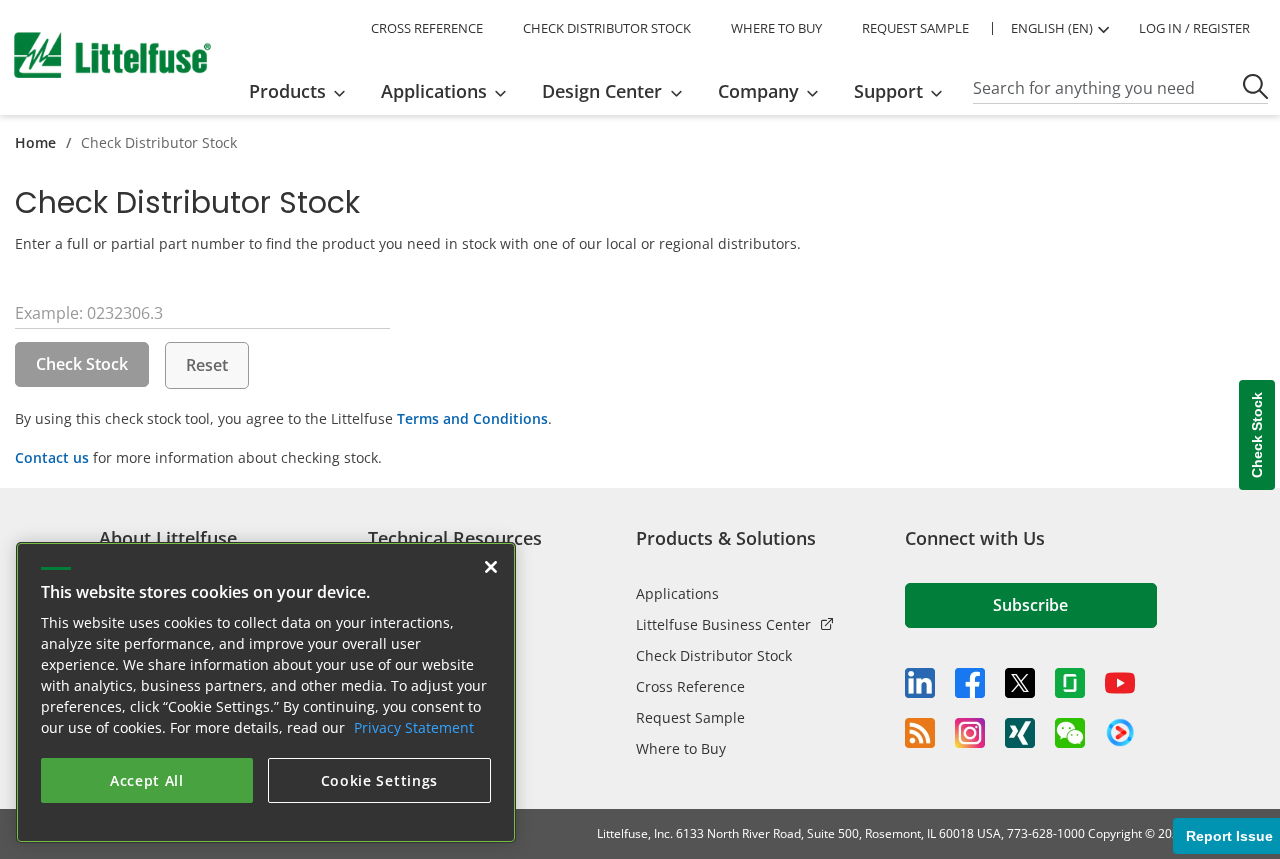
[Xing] (1020, 733)
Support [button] (888, 91)
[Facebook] (970, 683)
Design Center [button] (602, 91)
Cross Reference (690, 686)
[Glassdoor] (1070, 683)
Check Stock (82, 364)
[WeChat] (1070, 733)
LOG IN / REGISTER (1194, 28)
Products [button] (287, 91)
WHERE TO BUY (776, 28)
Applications (677, 593)
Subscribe (1030, 605)
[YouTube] (1120, 683)
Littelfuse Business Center (723, 624)
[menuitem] (303, 91)
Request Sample (690, 717)
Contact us (52, 457)
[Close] (491, 567)
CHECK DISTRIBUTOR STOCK (607, 28)
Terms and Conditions (472, 418)
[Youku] (1120, 733)
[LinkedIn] (920, 683)
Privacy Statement (414, 727)
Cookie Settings (380, 780)
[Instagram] (970, 733)
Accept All (147, 780)
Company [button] (758, 91)
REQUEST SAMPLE (915, 28)
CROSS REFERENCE (427, 28)
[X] (1020, 683)
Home (35, 142)
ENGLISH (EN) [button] (1052, 28)
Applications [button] (434, 91)
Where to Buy (681, 748)
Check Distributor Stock (714, 655)
